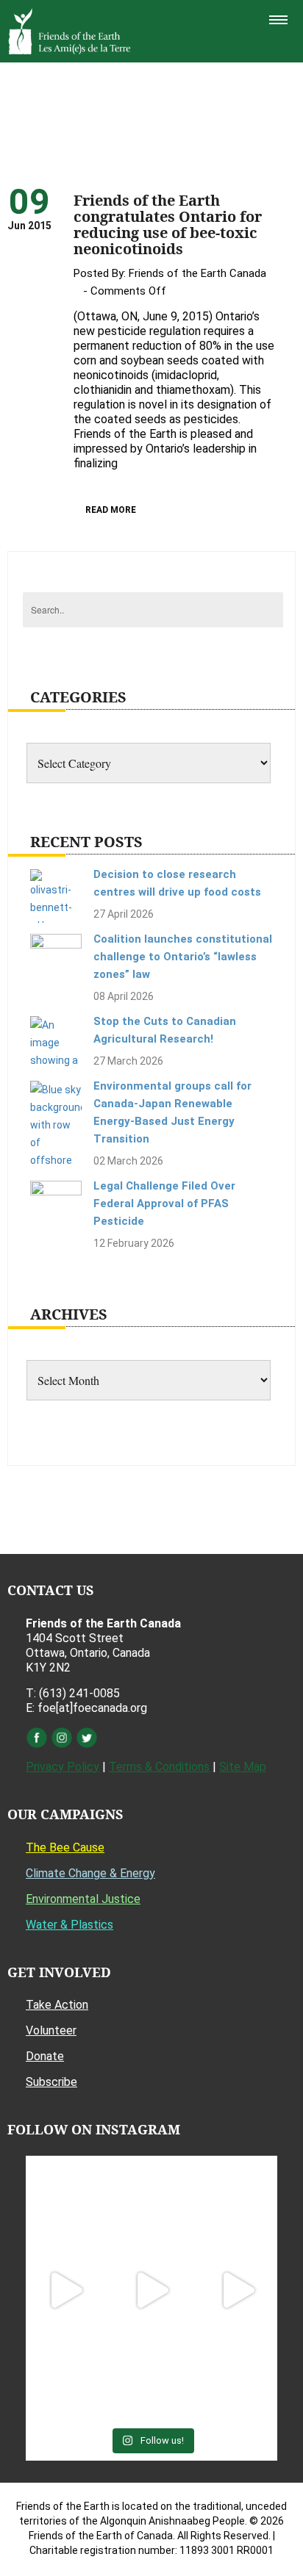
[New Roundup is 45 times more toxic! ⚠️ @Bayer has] (238, 2377)
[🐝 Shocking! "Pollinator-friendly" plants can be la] (65, 2291)
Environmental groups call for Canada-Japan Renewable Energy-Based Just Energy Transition (172, 1112)
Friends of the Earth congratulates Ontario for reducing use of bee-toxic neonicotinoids (168, 224)
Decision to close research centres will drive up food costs (177, 883)
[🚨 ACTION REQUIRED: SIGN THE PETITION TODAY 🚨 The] (65, 2204)
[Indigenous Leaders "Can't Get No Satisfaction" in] (151, 2204)
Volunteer (51, 2030)
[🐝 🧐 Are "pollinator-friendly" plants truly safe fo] (238, 2291)
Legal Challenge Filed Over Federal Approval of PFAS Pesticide (164, 1204)
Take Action (57, 2005)
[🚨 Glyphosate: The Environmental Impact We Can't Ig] (238, 2204)
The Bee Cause (65, 1848)
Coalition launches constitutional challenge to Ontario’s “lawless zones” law (183, 957)
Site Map (243, 1767)
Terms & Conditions (159, 1767)
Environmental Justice (83, 1899)
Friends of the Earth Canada (197, 273)
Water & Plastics (69, 1925)
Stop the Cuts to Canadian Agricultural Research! (165, 1030)
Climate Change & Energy (90, 1873)
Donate (45, 2056)
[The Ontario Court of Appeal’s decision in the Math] (65, 2377)
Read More (111, 510)
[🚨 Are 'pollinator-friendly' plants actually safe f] (151, 2291)
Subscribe (51, 2082)
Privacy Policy (63, 1767)
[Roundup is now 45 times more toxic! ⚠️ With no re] (151, 2377)
